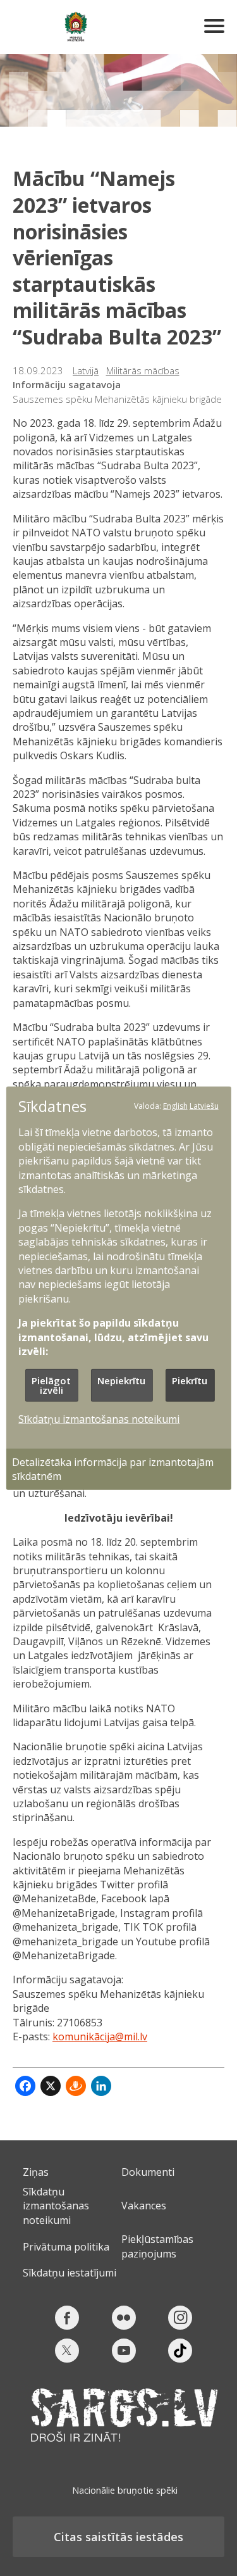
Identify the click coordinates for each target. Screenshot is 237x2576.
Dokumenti (148, 2172)
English (175, 1106)
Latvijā (86, 370)
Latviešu (204, 1106)
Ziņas (36, 2172)
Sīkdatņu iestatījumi (70, 2273)
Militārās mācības (143, 370)
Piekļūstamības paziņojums (157, 2246)
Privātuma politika (66, 2247)
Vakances (144, 2206)
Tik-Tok (180, 2351)
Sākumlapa (76, 27)
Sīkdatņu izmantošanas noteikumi (56, 2206)
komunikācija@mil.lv (100, 2036)
